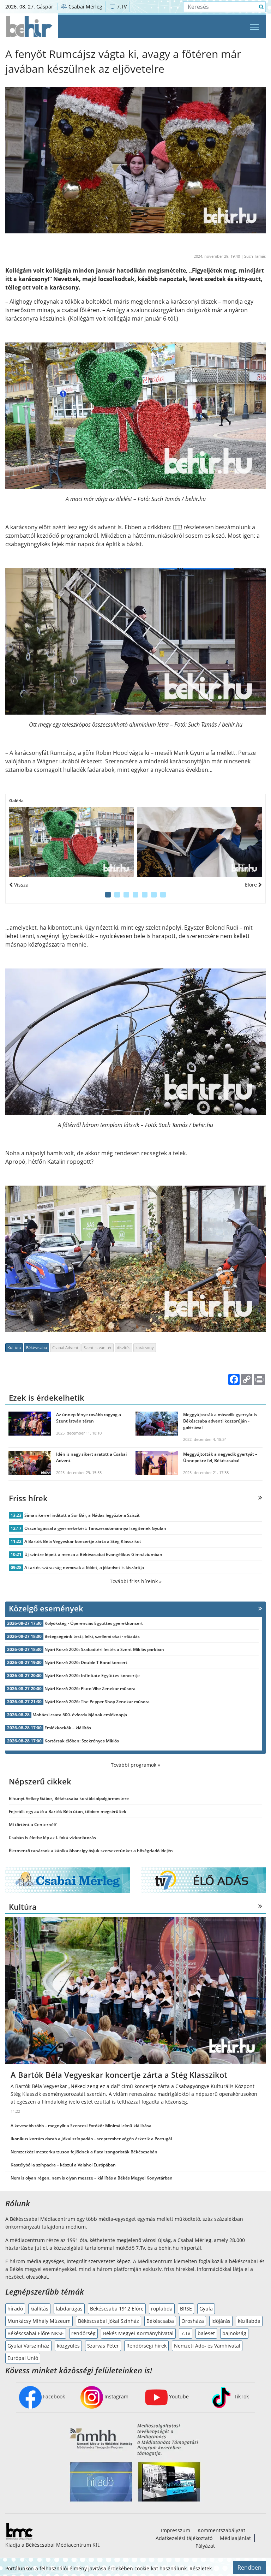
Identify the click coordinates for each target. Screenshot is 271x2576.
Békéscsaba (37, 1347)
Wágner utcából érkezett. (70, 761)
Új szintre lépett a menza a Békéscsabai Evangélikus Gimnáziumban (93, 1554)
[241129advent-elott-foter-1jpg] (71, 842)
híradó (15, 2309)
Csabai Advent (65, 1347)
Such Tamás (255, 256)
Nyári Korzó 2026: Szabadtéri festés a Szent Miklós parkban (104, 1649)
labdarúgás (69, 2309)
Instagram (116, 2396)
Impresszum (176, 2530)
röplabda (162, 2309)
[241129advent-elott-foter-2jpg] (200, 842)
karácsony (145, 1347)
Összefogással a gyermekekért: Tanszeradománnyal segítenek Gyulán (95, 1528)
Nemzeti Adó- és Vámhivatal (207, 2346)
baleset (206, 2333)
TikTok (241, 2396)
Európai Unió (23, 2358)
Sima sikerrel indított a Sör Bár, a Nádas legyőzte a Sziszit (82, 1515)
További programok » (135, 1765)
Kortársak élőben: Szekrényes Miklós (82, 1741)
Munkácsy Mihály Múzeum (39, 2321)
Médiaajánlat (235, 2538)
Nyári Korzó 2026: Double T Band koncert (86, 1662)
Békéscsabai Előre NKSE (36, 2333)
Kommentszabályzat (221, 2530)
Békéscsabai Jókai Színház (109, 2321)
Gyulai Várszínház (28, 2346)
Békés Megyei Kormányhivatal (138, 2333)
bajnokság (234, 2333)
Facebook (53, 2396)
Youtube (178, 2396)
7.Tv (186, 2333)
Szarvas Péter (103, 2346)
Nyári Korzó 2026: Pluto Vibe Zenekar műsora (90, 1689)
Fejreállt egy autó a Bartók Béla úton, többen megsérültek (68, 1811)
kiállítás (39, 2309)
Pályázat (205, 2546)
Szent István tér (98, 1347)
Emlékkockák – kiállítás (68, 1728)
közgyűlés (68, 2346)
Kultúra (14, 1347)
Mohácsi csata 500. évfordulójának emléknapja (80, 1715)
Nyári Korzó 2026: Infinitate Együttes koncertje (92, 1675)
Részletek (201, 2568)
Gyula (206, 2309)
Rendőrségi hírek (146, 2346)
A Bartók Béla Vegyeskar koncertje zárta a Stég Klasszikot (83, 1541)
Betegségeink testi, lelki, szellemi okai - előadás (92, 1636)
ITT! (177, 527)
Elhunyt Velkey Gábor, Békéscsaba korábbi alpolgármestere (69, 1798)
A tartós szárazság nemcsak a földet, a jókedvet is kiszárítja (84, 1567)
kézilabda (249, 2321)
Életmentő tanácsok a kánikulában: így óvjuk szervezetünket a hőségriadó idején (91, 1851)
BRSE (186, 2309)
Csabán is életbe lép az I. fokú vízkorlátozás (52, 1838)
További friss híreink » (136, 1581)
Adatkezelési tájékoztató (184, 2538)
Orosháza (193, 2321)
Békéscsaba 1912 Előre (117, 2309)
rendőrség (83, 2333)
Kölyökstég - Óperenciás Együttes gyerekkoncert (94, 1623)
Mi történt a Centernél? (33, 1824)
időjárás (221, 2321)
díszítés (124, 1347)
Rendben (249, 2568)
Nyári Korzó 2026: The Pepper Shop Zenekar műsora (97, 1702)
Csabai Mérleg (85, 7)
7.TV (121, 7)
